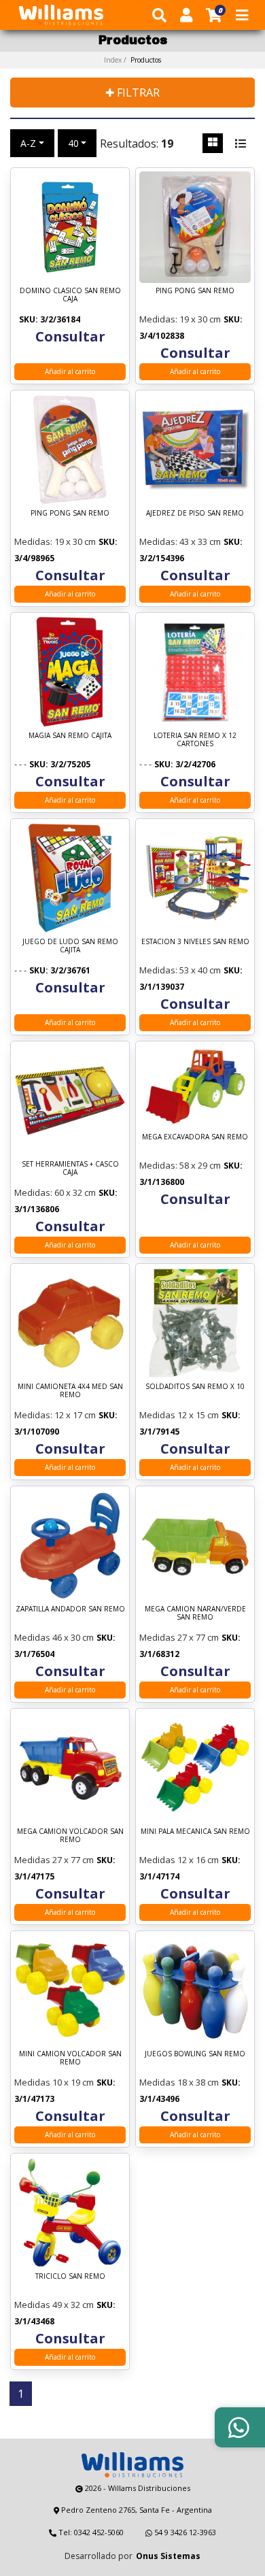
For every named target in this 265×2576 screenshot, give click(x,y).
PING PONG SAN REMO (195, 291)
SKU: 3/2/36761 (60, 970)
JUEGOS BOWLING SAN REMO (195, 2054)
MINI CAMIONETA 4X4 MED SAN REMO (70, 1391)
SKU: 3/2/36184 (50, 319)
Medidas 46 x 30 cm (54, 1637)
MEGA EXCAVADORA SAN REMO (195, 1137)
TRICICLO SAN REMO (70, 2276)
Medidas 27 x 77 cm (179, 1637)
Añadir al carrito (70, 371)
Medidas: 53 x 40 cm (180, 970)
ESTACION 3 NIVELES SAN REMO (195, 942)
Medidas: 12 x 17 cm (55, 1415)
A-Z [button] (28, 143)
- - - (20, 764)
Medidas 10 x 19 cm (54, 2082)
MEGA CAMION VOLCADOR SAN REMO (70, 1836)
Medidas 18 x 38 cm (179, 2082)
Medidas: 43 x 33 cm (180, 541)
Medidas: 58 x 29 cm (180, 1165)
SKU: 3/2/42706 (185, 764)
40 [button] (73, 143)
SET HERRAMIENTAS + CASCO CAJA (70, 1168)
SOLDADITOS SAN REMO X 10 (195, 1387)
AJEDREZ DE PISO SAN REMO (195, 513)
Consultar (70, 336)
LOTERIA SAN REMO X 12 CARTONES (195, 740)
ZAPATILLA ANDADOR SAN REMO (70, 1609)
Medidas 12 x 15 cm (179, 1415)
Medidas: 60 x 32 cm (55, 1192)
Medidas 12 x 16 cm (179, 1860)
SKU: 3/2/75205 (60, 764)
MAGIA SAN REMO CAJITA (70, 736)
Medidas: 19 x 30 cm (180, 319)
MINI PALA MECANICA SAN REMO (195, 1831)
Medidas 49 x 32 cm (54, 2305)
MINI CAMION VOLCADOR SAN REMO (70, 2058)
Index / (132, 60)
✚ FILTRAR (132, 93)
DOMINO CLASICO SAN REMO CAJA (70, 295)
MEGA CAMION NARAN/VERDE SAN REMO (195, 1613)
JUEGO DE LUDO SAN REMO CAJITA (70, 946)
